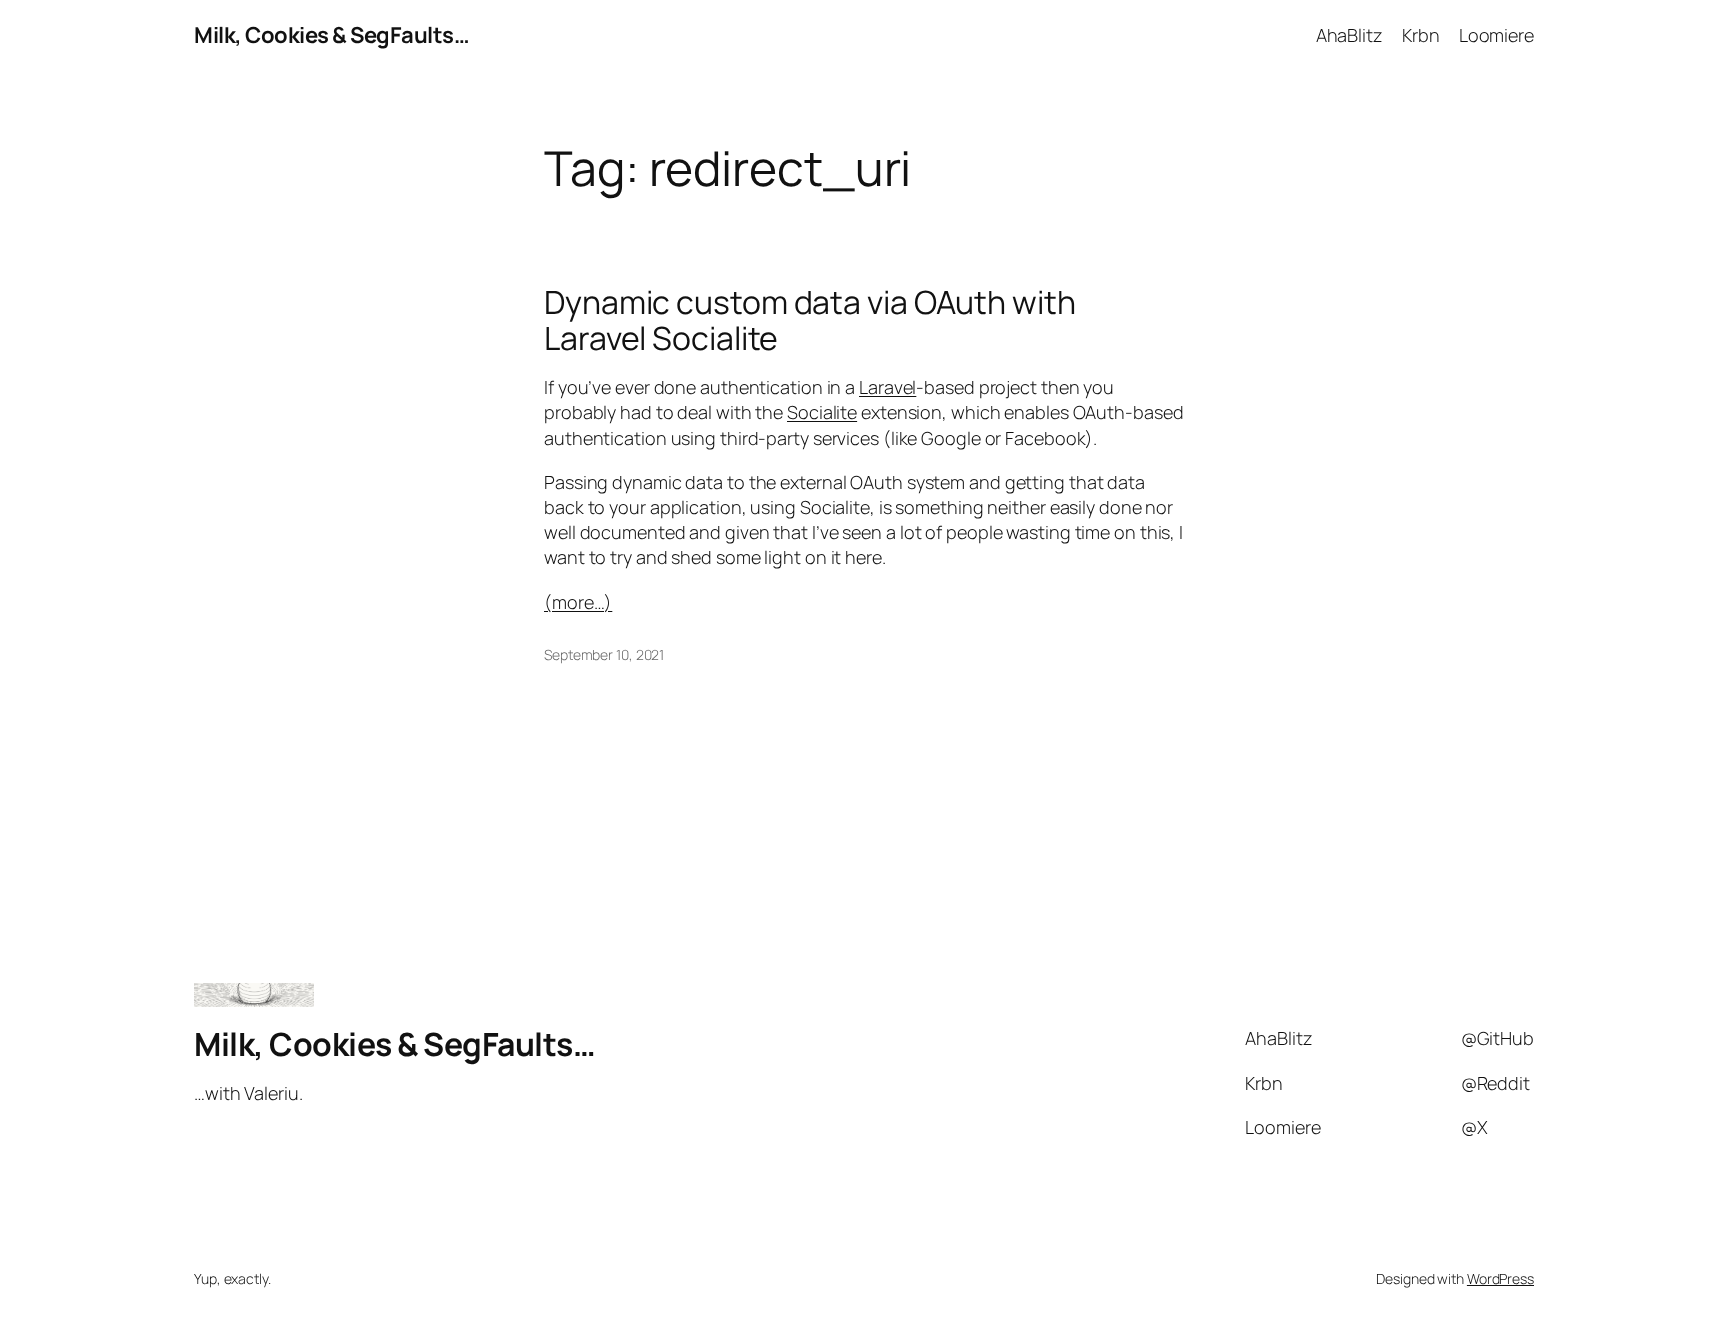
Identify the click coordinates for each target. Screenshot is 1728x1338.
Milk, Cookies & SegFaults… (331, 35)
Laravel (887, 387)
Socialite (822, 412)
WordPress (1500, 1278)
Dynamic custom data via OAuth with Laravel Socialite (810, 320)
